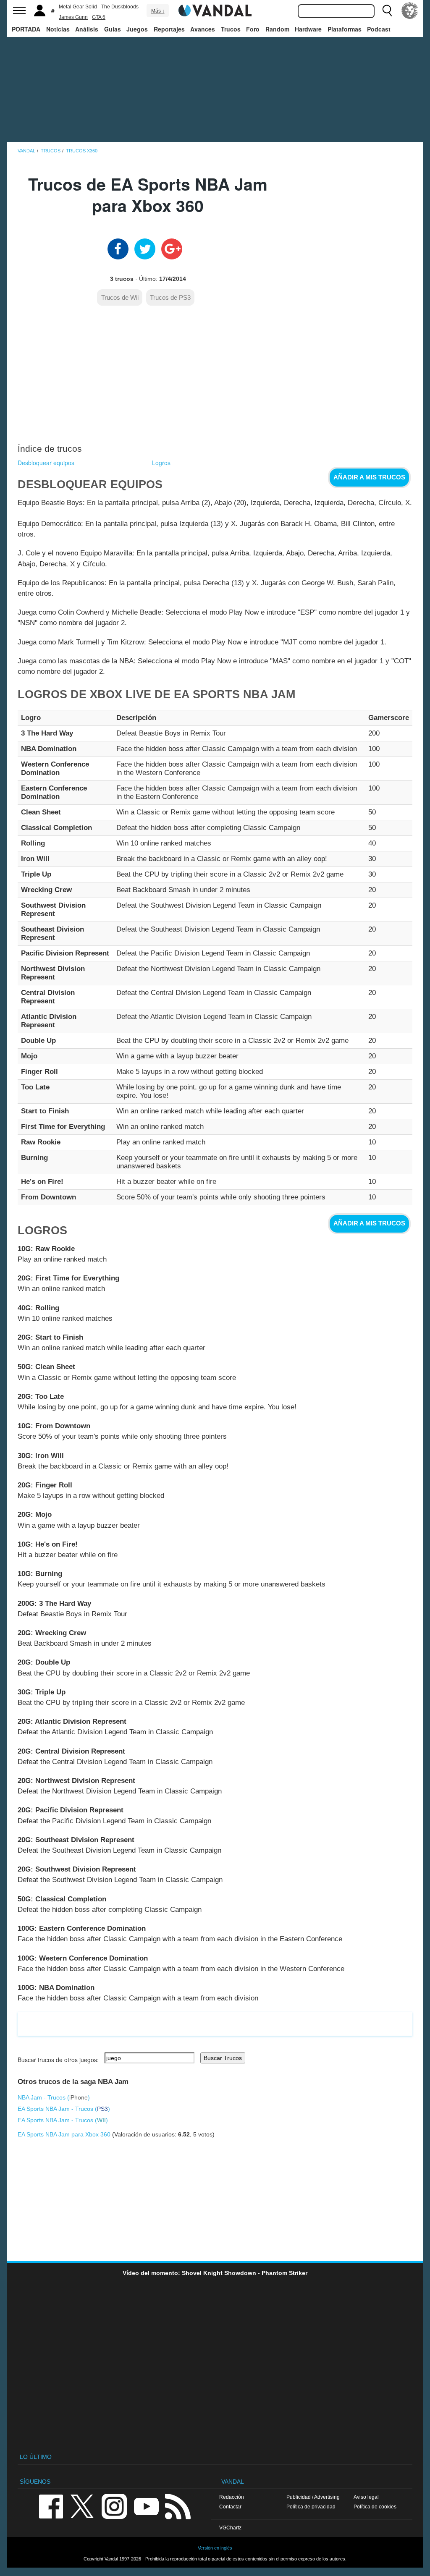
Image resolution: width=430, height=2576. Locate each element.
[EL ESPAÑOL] (410, 10)
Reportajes (169, 29)
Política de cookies (375, 2507)
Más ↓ (158, 11)
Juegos (137, 29)
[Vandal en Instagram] (114, 2506)
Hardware (308, 29)
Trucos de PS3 (170, 297)
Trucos (231, 29)
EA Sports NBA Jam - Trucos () (64, 2109)
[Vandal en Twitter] (82, 2506)
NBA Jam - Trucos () (54, 2097)
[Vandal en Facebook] (51, 2506)
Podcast (379, 29)
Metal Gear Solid (78, 7)
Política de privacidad (311, 2507)
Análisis (87, 29)
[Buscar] (387, 10)
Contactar (230, 2507)
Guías (113, 29)
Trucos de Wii (120, 297)
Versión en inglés (215, 2548)
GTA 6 (99, 17)
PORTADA (26, 29)
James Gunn (73, 17)
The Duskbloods (120, 7)
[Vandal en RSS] (178, 2506)
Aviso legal (366, 2497)
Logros (161, 463)
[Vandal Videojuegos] (215, 10)
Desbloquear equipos (46, 463)
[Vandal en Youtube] (146, 2506)
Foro (253, 29)
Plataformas (345, 29)
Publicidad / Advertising (313, 2497)
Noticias (58, 29)
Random (277, 29)
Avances (203, 29)
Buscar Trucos (223, 2058)
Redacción (232, 2497)
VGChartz (230, 2528)
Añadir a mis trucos (369, 477)
